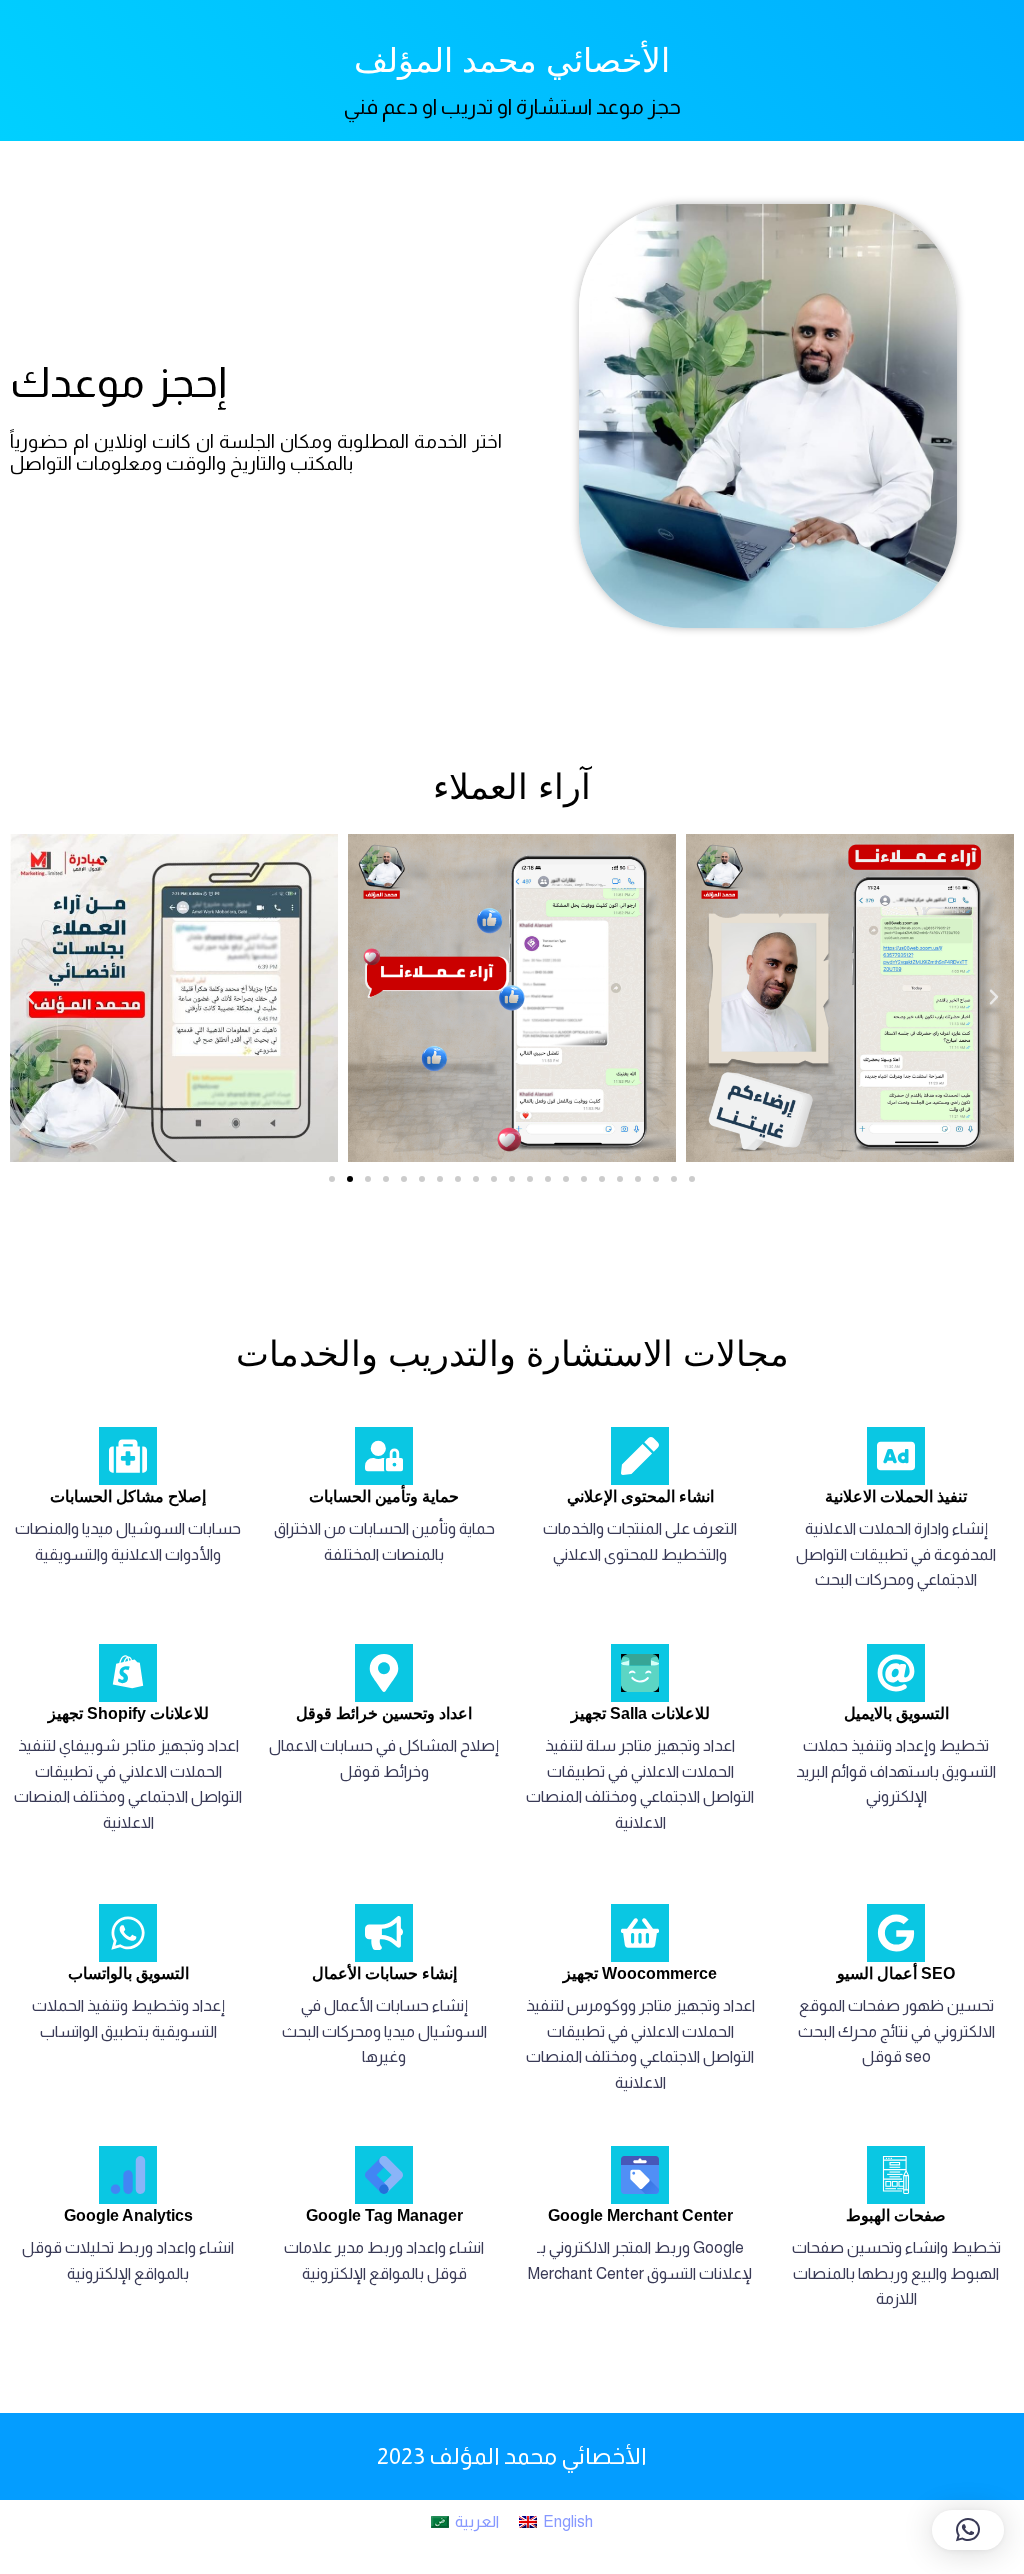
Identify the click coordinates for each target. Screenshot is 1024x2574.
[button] (30, 997)
